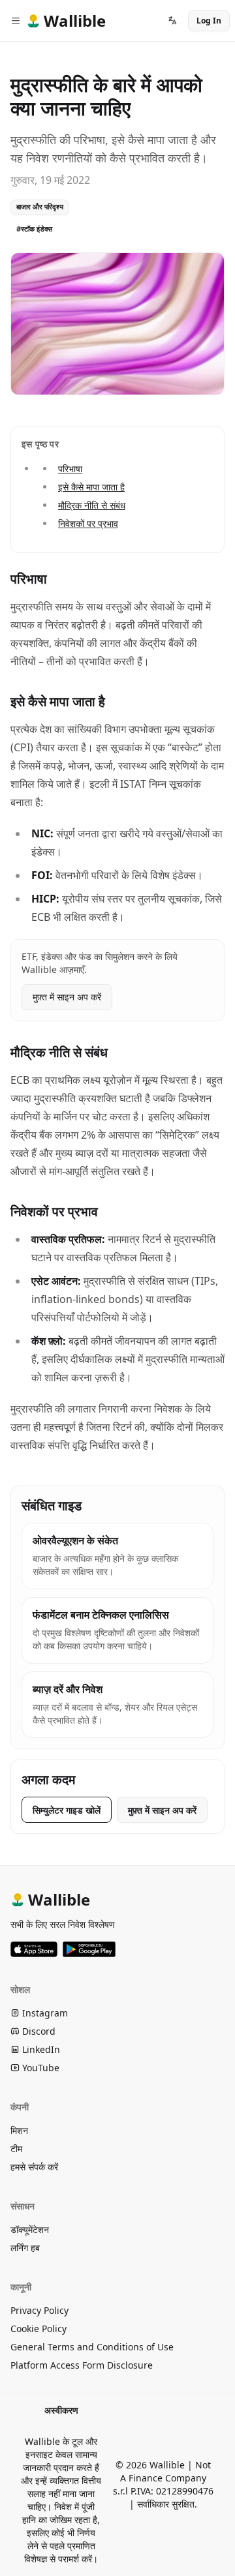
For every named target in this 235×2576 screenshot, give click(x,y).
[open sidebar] (16, 21)
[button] (172, 21)
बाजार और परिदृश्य (40, 206)
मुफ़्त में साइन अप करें (67, 997)
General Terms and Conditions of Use (92, 2347)
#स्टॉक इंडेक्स (34, 229)
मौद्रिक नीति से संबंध (92, 505)
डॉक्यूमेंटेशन (30, 2229)
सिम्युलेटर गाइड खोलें (67, 1810)
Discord (38, 2031)
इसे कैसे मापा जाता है (91, 487)
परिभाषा (70, 469)
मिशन (19, 2130)
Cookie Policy (39, 2329)
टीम (16, 2149)
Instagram (44, 2013)
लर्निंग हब (25, 2248)
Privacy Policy (39, 2310)
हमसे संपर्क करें (34, 2167)
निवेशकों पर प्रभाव (88, 523)
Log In (209, 21)
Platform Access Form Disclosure (82, 2365)
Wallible (59, 1899)
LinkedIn (40, 2049)
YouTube (39, 2068)
